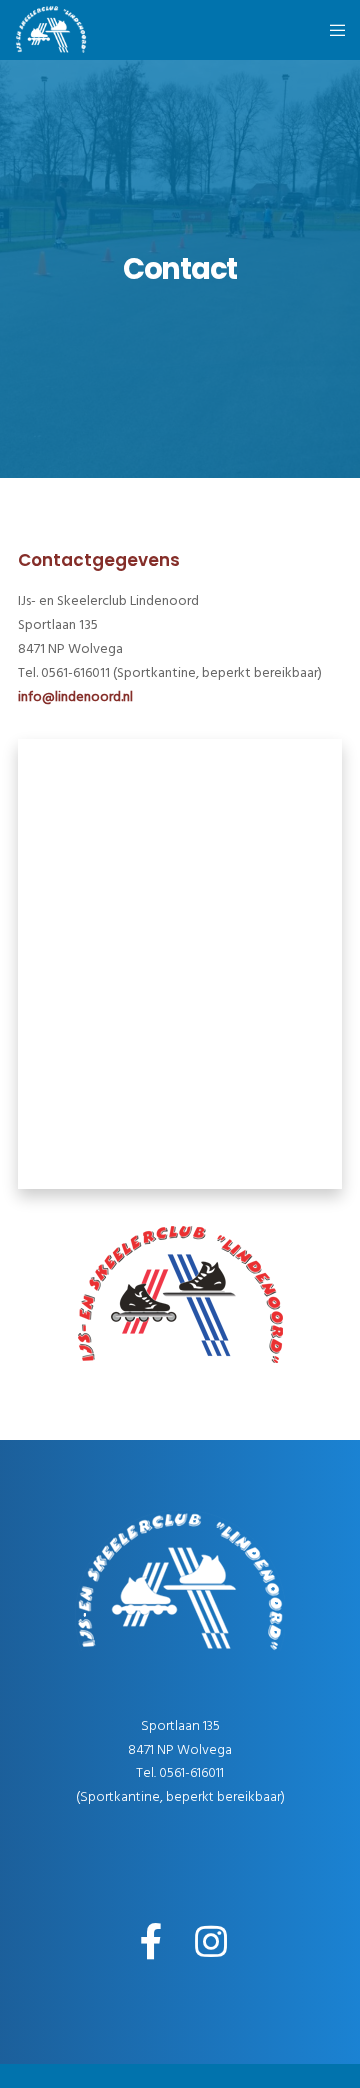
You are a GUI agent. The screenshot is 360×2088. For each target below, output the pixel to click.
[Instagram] (210, 1939)
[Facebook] (151, 1939)
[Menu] (331, 30)
